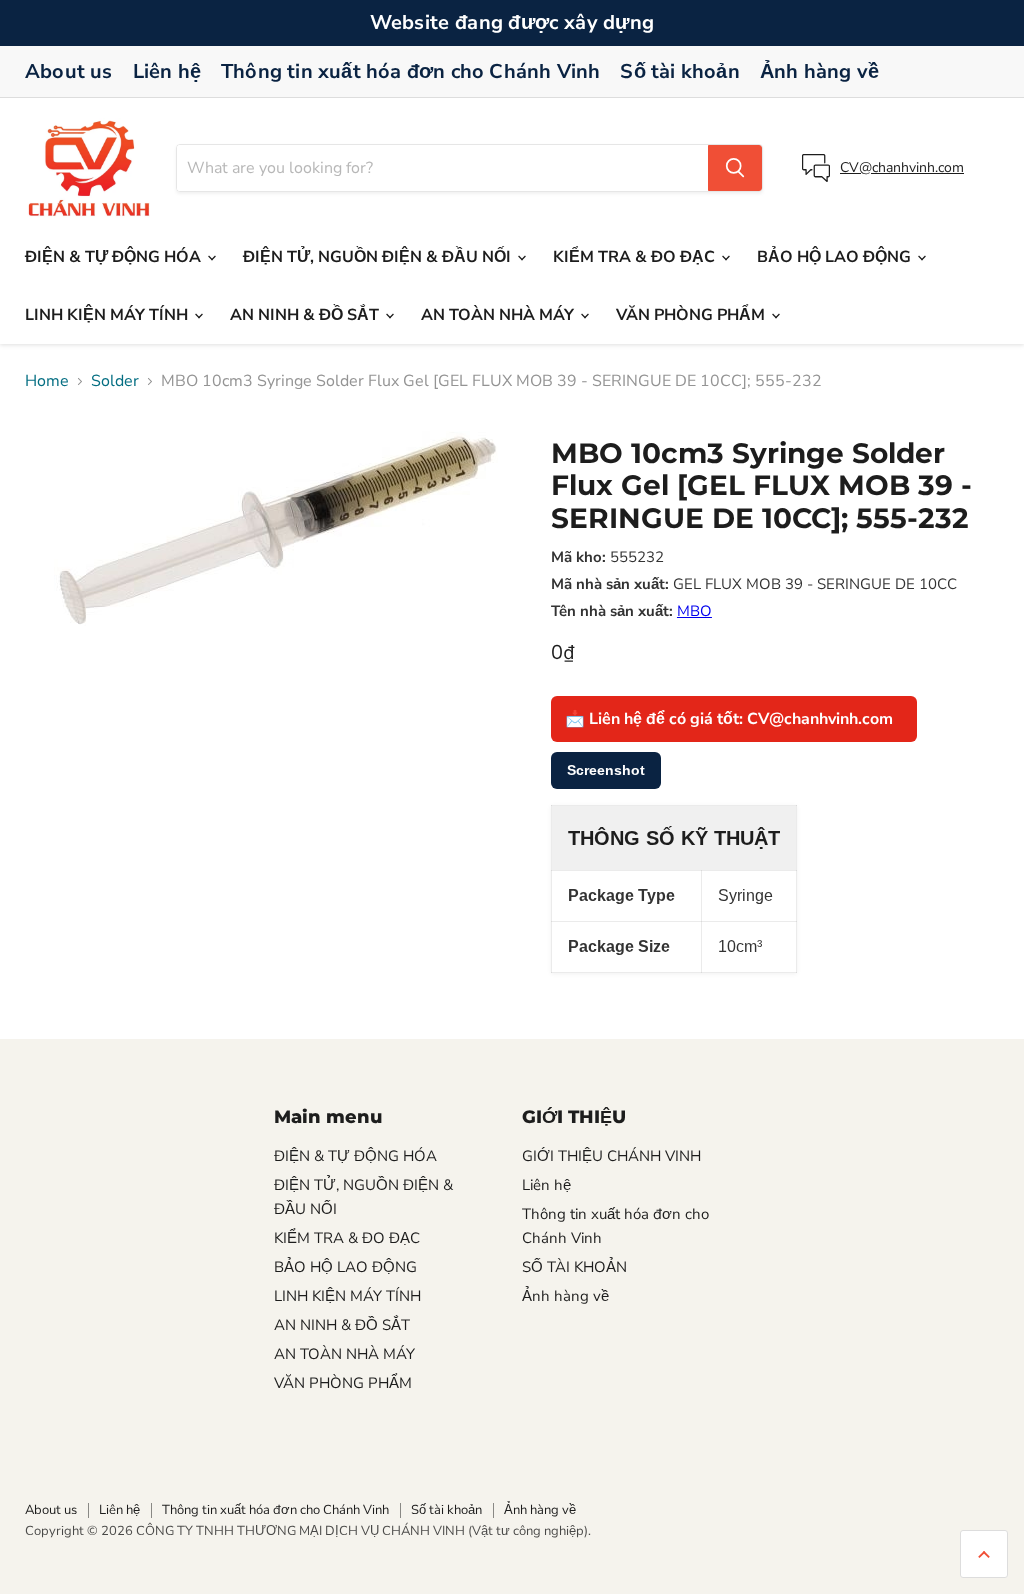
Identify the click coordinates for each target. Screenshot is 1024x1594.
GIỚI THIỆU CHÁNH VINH (611, 1156)
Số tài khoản (679, 71)
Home (47, 381)
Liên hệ (167, 71)
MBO (694, 611)
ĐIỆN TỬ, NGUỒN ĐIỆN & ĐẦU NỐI (379, 257)
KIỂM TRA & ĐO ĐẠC (636, 257)
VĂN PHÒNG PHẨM (692, 315)
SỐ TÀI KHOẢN (574, 1267)
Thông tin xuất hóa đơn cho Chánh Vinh (410, 71)
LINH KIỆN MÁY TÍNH (108, 315)
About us (69, 71)
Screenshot (606, 770)
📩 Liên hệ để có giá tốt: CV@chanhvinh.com (729, 719)
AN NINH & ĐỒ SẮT (306, 315)
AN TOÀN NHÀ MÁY (499, 315)
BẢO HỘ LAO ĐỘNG (836, 257)
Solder (115, 381)
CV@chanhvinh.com (902, 167)
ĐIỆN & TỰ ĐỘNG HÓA (115, 257)
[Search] (735, 168)
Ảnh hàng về (819, 71)
